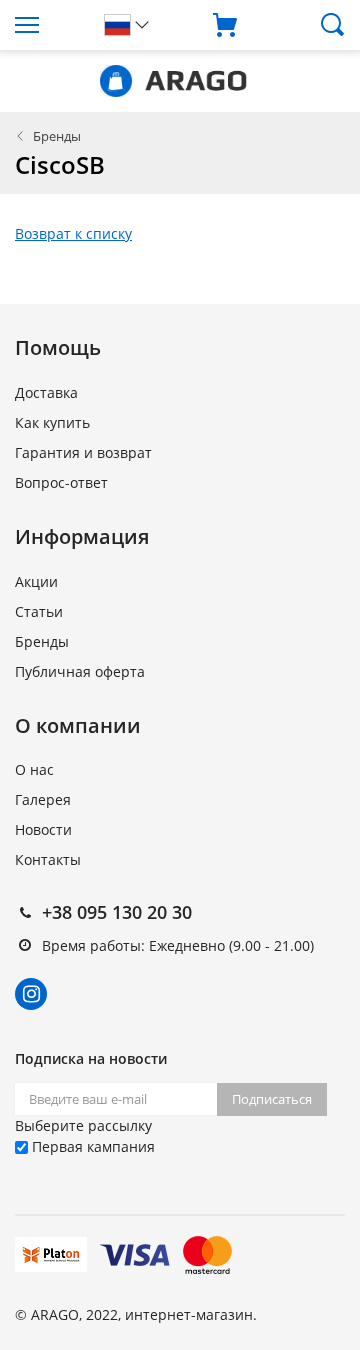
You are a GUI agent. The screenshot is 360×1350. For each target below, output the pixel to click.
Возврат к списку (73, 233)
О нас (34, 769)
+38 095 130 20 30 (117, 912)
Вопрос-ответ (61, 482)
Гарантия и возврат (83, 452)
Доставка (46, 392)
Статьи (39, 611)
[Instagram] (31, 994)
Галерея (43, 799)
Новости (43, 829)
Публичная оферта (80, 671)
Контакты (48, 859)
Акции (36, 581)
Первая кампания (91, 1146)
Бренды (57, 136)
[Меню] (45, 25)
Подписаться (272, 1099)
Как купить (52, 422)
